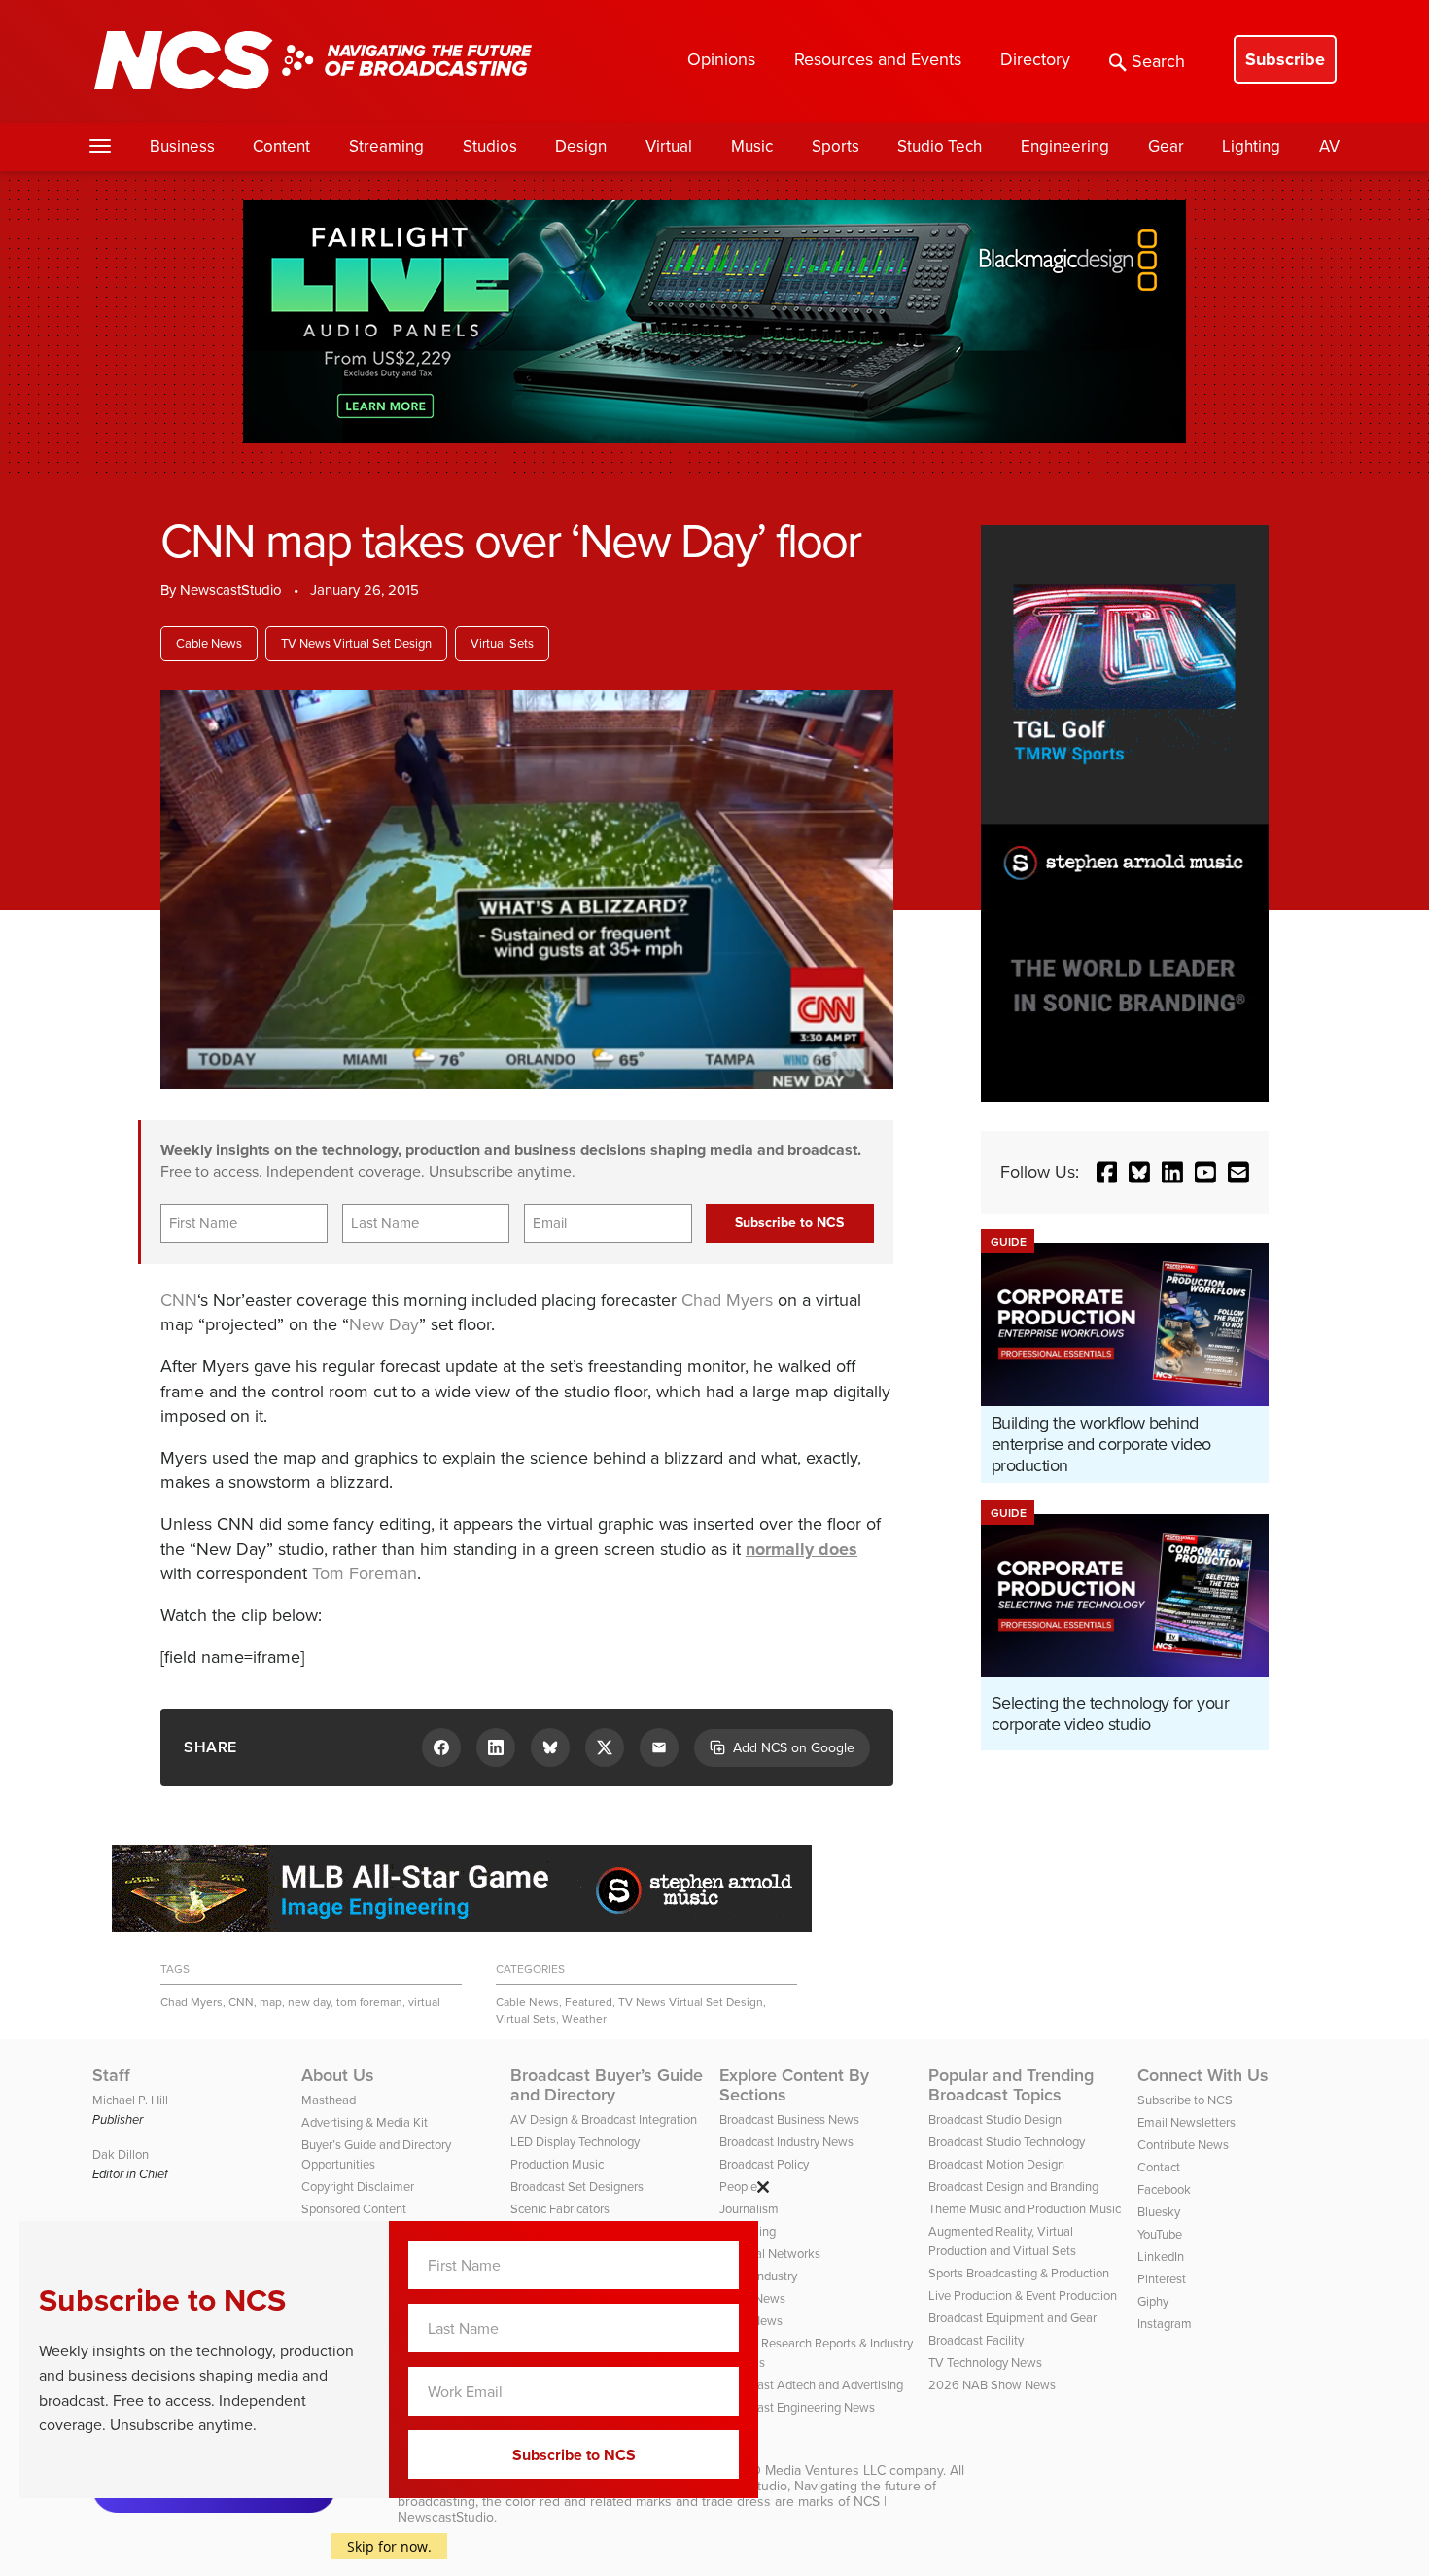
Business (182, 146)
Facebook (1164, 2189)
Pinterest (1162, 2279)
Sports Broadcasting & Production (1019, 2273)
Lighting (1251, 146)
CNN (179, 1300)
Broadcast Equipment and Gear (1012, 2318)
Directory (1035, 59)
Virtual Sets (502, 643)
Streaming (386, 146)
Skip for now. (389, 2546)
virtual (424, 2002)
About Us (338, 2075)
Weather (584, 2019)
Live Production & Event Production (1023, 2295)
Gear (1166, 146)
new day (309, 2002)
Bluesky (1159, 2212)
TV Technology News (985, 2363)
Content (281, 146)
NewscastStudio (231, 590)
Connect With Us (1203, 2075)
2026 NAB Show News (992, 2385)
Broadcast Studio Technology (1007, 2142)
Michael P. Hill (130, 2100)
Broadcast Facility (976, 2340)
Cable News (209, 643)
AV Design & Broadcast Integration (604, 2119)
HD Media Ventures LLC (814, 2470)
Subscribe (1285, 59)
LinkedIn (1161, 2257)
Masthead (329, 2100)
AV (1329, 146)
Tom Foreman (365, 1573)
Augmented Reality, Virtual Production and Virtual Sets (1002, 2241)
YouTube (1160, 2234)
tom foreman (369, 2002)
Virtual (669, 146)
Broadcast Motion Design (996, 2164)
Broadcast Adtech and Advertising (811, 2385)
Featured (589, 2002)
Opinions (721, 59)
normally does (802, 1549)
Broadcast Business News (789, 2119)
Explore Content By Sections (794, 2085)
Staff (111, 2075)
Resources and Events (878, 59)
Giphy (1153, 2301)
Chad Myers (727, 1300)
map (271, 2002)
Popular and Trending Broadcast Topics (1011, 2085)
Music (752, 146)
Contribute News (1183, 2145)
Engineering (1065, 146)
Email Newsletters (1186, 2122)
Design (581, 146)
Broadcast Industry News (786, 2142)
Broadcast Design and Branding (1013, 2187)
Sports (836, 146)
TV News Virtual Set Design (356, 643)
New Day (384, 1324)
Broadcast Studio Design (995, 2119)
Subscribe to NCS (1185, 2100)
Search (1158, 61)
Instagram (1165, 2324)
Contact (1159, 2167)
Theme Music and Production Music (1025, 2209)
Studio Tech (940, 146)
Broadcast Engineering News (797, 2407)
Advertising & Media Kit (365, 2122)
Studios (490, 146)
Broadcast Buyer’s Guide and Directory (607, 2085)
